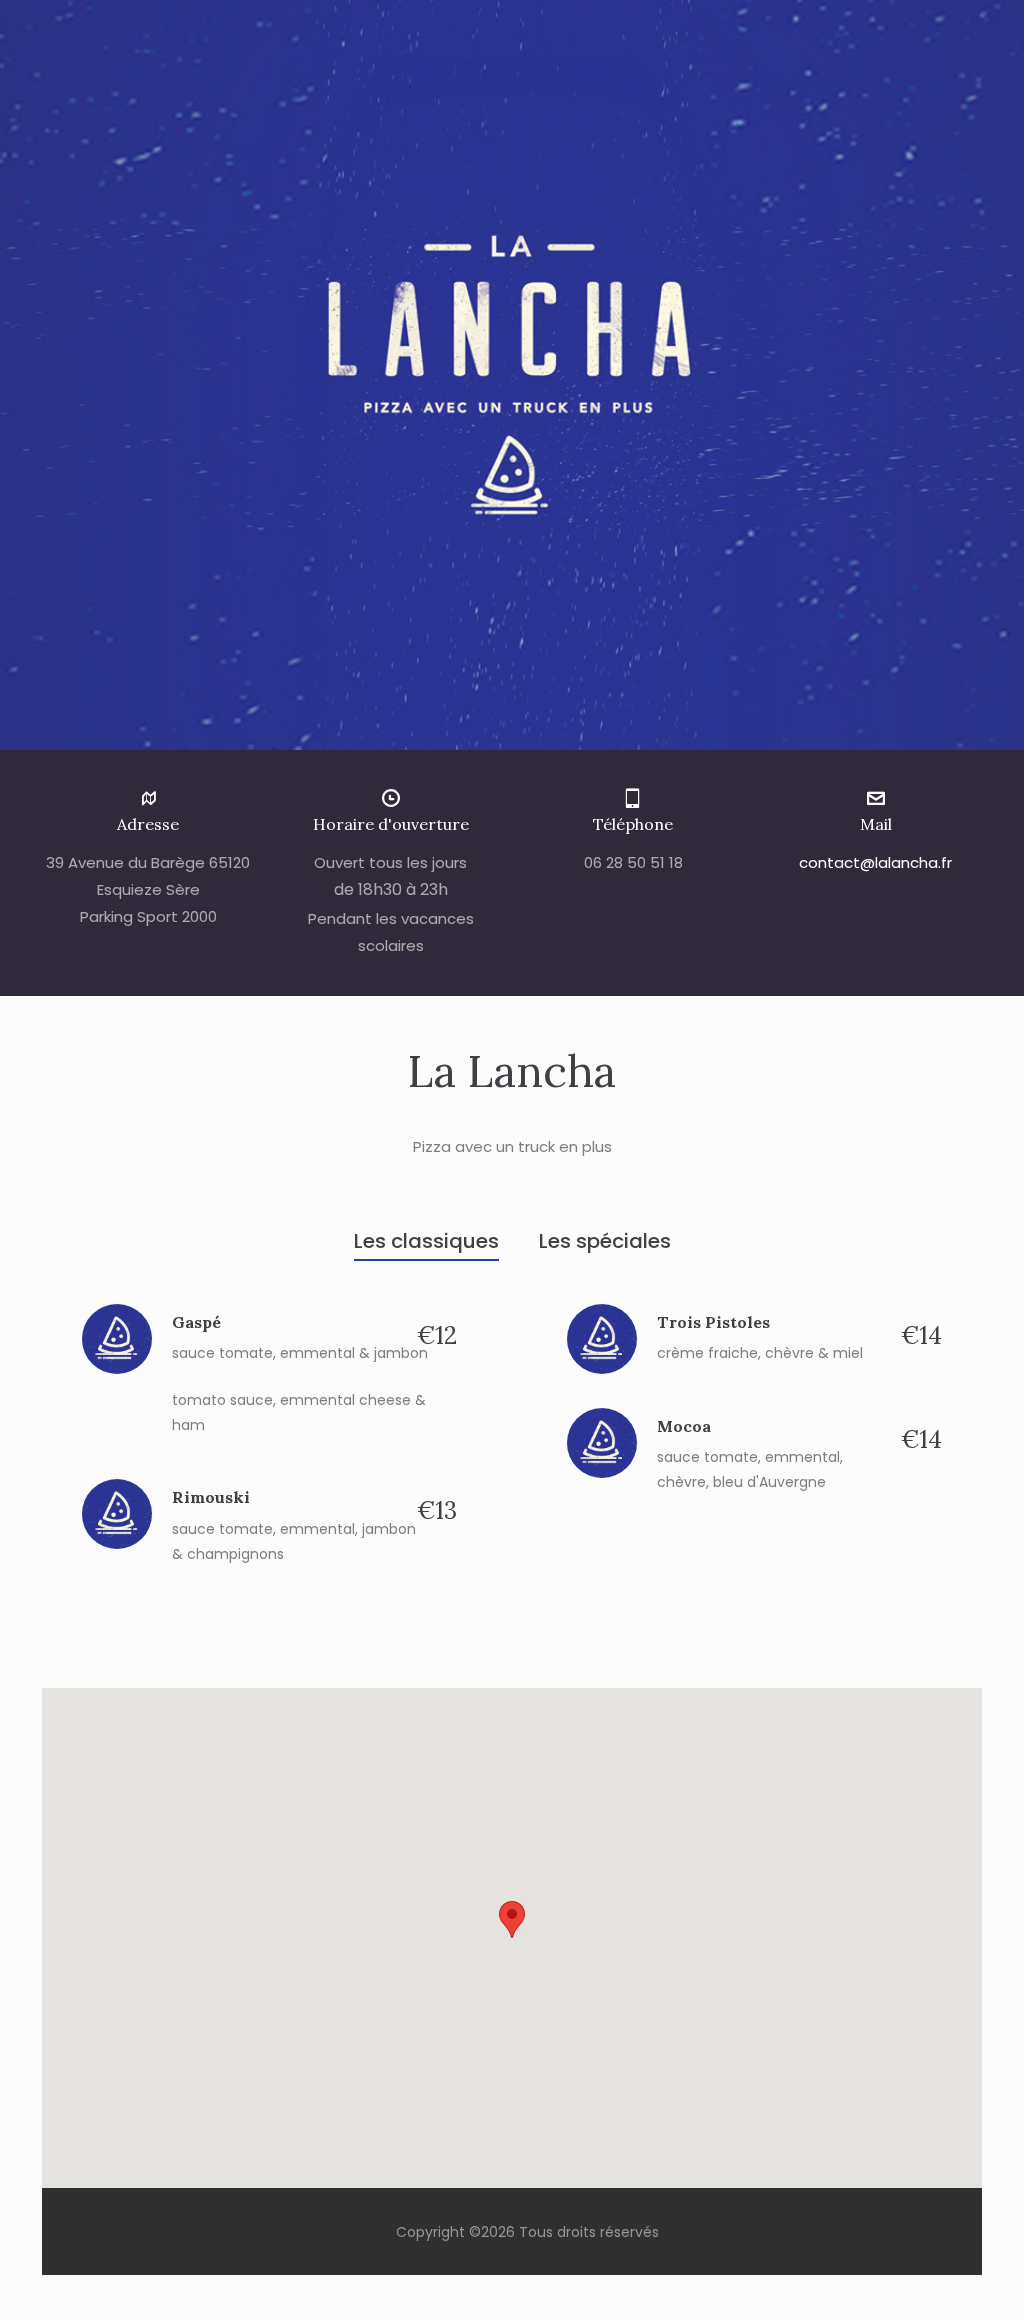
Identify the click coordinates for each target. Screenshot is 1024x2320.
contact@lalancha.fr (875, 862)
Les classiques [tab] (426, 1241)
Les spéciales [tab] (605, 1241)
